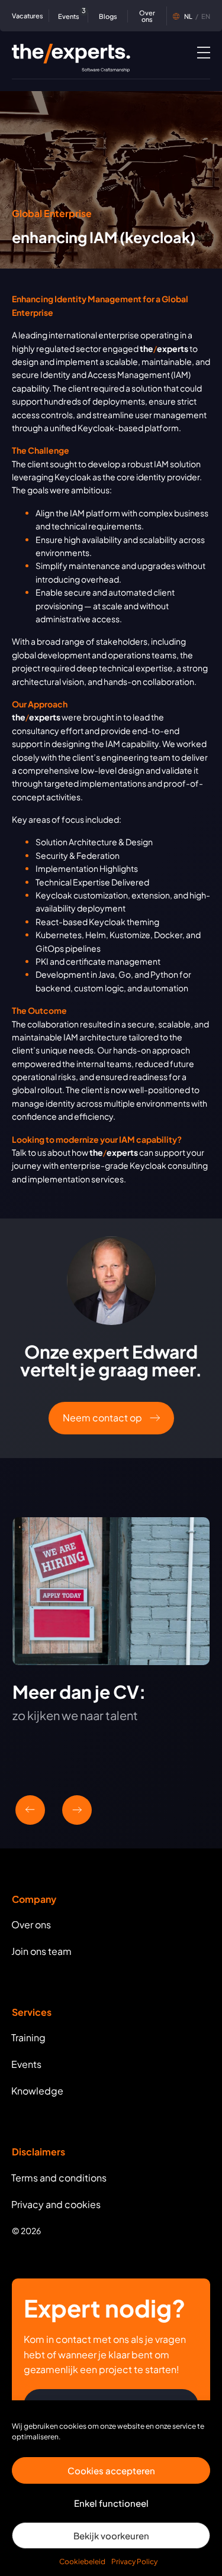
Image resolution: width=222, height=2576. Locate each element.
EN (197, 16)
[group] (111, 1636)
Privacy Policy (134, 2562)
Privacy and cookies (56, 2204)
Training (28, 2037)
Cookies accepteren (111, 2470)
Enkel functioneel (111, 2503)
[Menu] (204, 52)
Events (70, 15)
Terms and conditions (59, 2178)
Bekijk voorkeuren (111, 2535)
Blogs (108, 16)
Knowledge (37, 2091)
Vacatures (28, 16)
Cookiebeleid (82, 2562)
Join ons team (41, 1951)
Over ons (147, 16)
